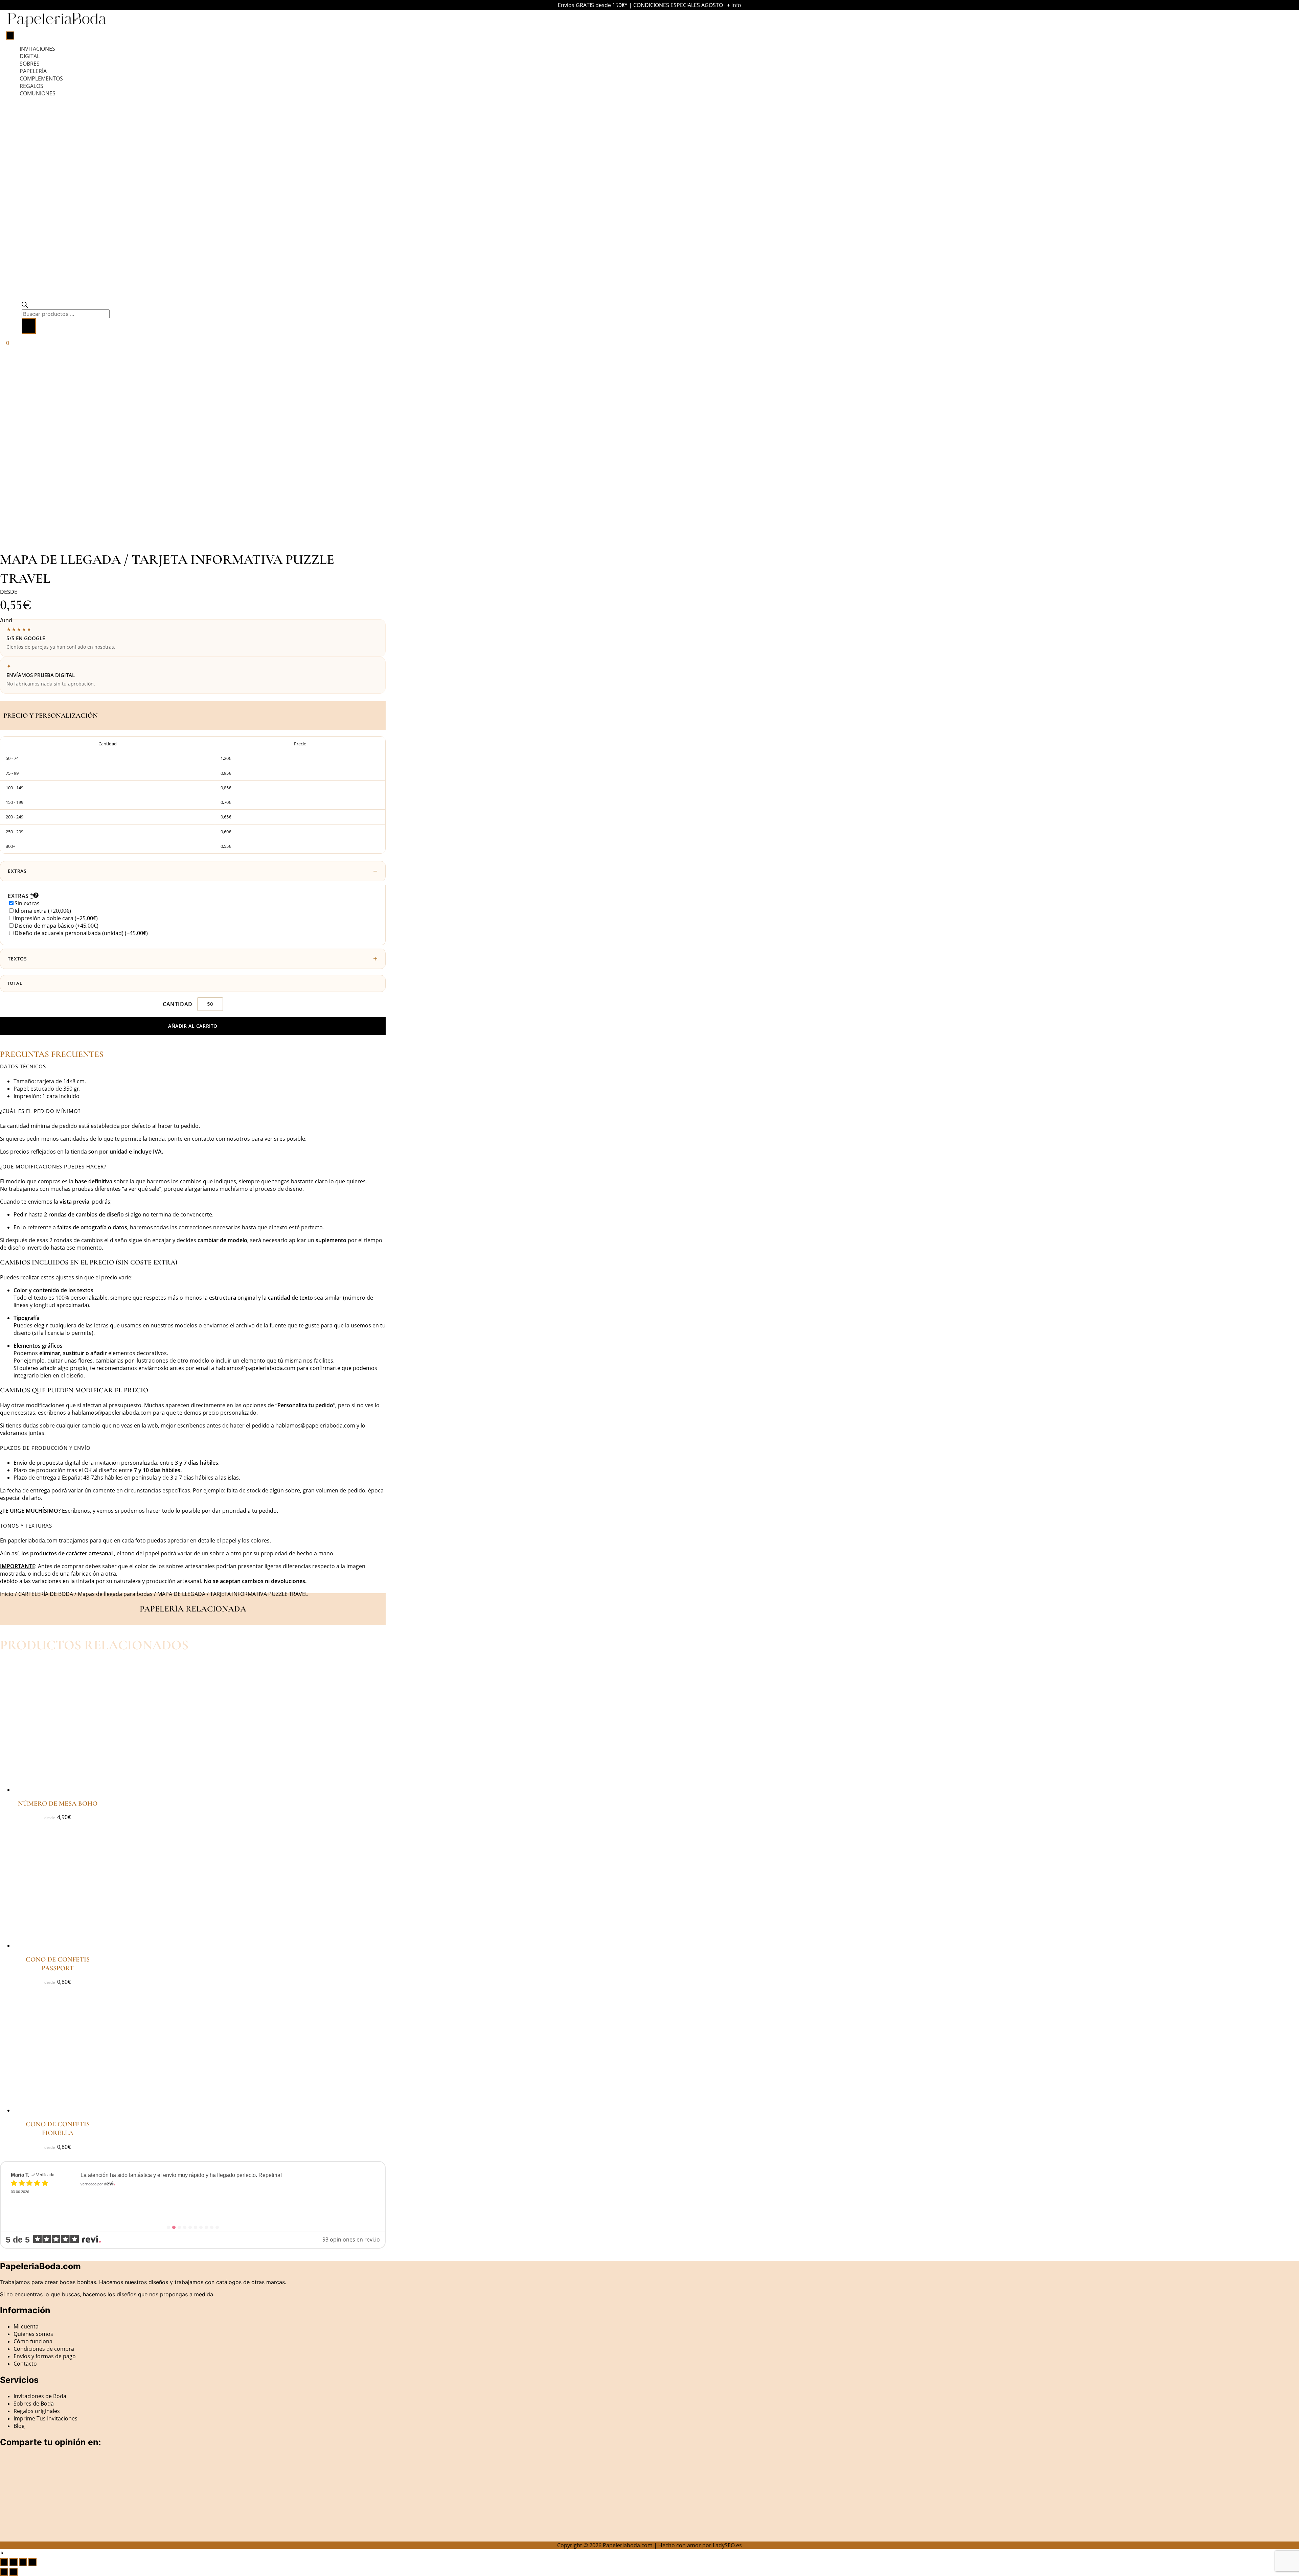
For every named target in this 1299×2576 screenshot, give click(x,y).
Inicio (7, 1594)
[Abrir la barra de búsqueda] (25, 306)
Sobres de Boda (34, 2404)
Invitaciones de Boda (40, 2396)
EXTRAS (17, 871)
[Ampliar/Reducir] (4, 2562)
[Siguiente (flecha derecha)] (14, 2572)
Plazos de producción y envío (45, 1448)
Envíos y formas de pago (45, 2356)
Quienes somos (33, 2334)
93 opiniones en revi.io (351, 2240)
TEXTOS (17, 959)
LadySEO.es (727, 2545)
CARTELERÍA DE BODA (46, 1594)
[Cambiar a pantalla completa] (14, 2562)
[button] (193, 1066)
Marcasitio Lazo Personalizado (139, 2190)
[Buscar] (29, 326)
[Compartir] (23, 2562)
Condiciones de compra (44, 2349)
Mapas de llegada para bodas (115, 1594)
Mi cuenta (26, 2326)
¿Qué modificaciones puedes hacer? (53, 1166)
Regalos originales (37, 2411)
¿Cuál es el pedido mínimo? (40, 1111)
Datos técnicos (23, 1066)
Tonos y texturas (26, 1526)
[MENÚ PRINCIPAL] (10, 36)
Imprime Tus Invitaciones (45, 2418)
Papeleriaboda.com (628, 2545)
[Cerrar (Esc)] (32, 2562)
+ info (734, 5)
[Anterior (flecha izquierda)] (4, 2572)
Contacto (25, 2364)
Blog (19, 2426)
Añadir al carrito (193, 1026)
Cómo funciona (33, 2341)
